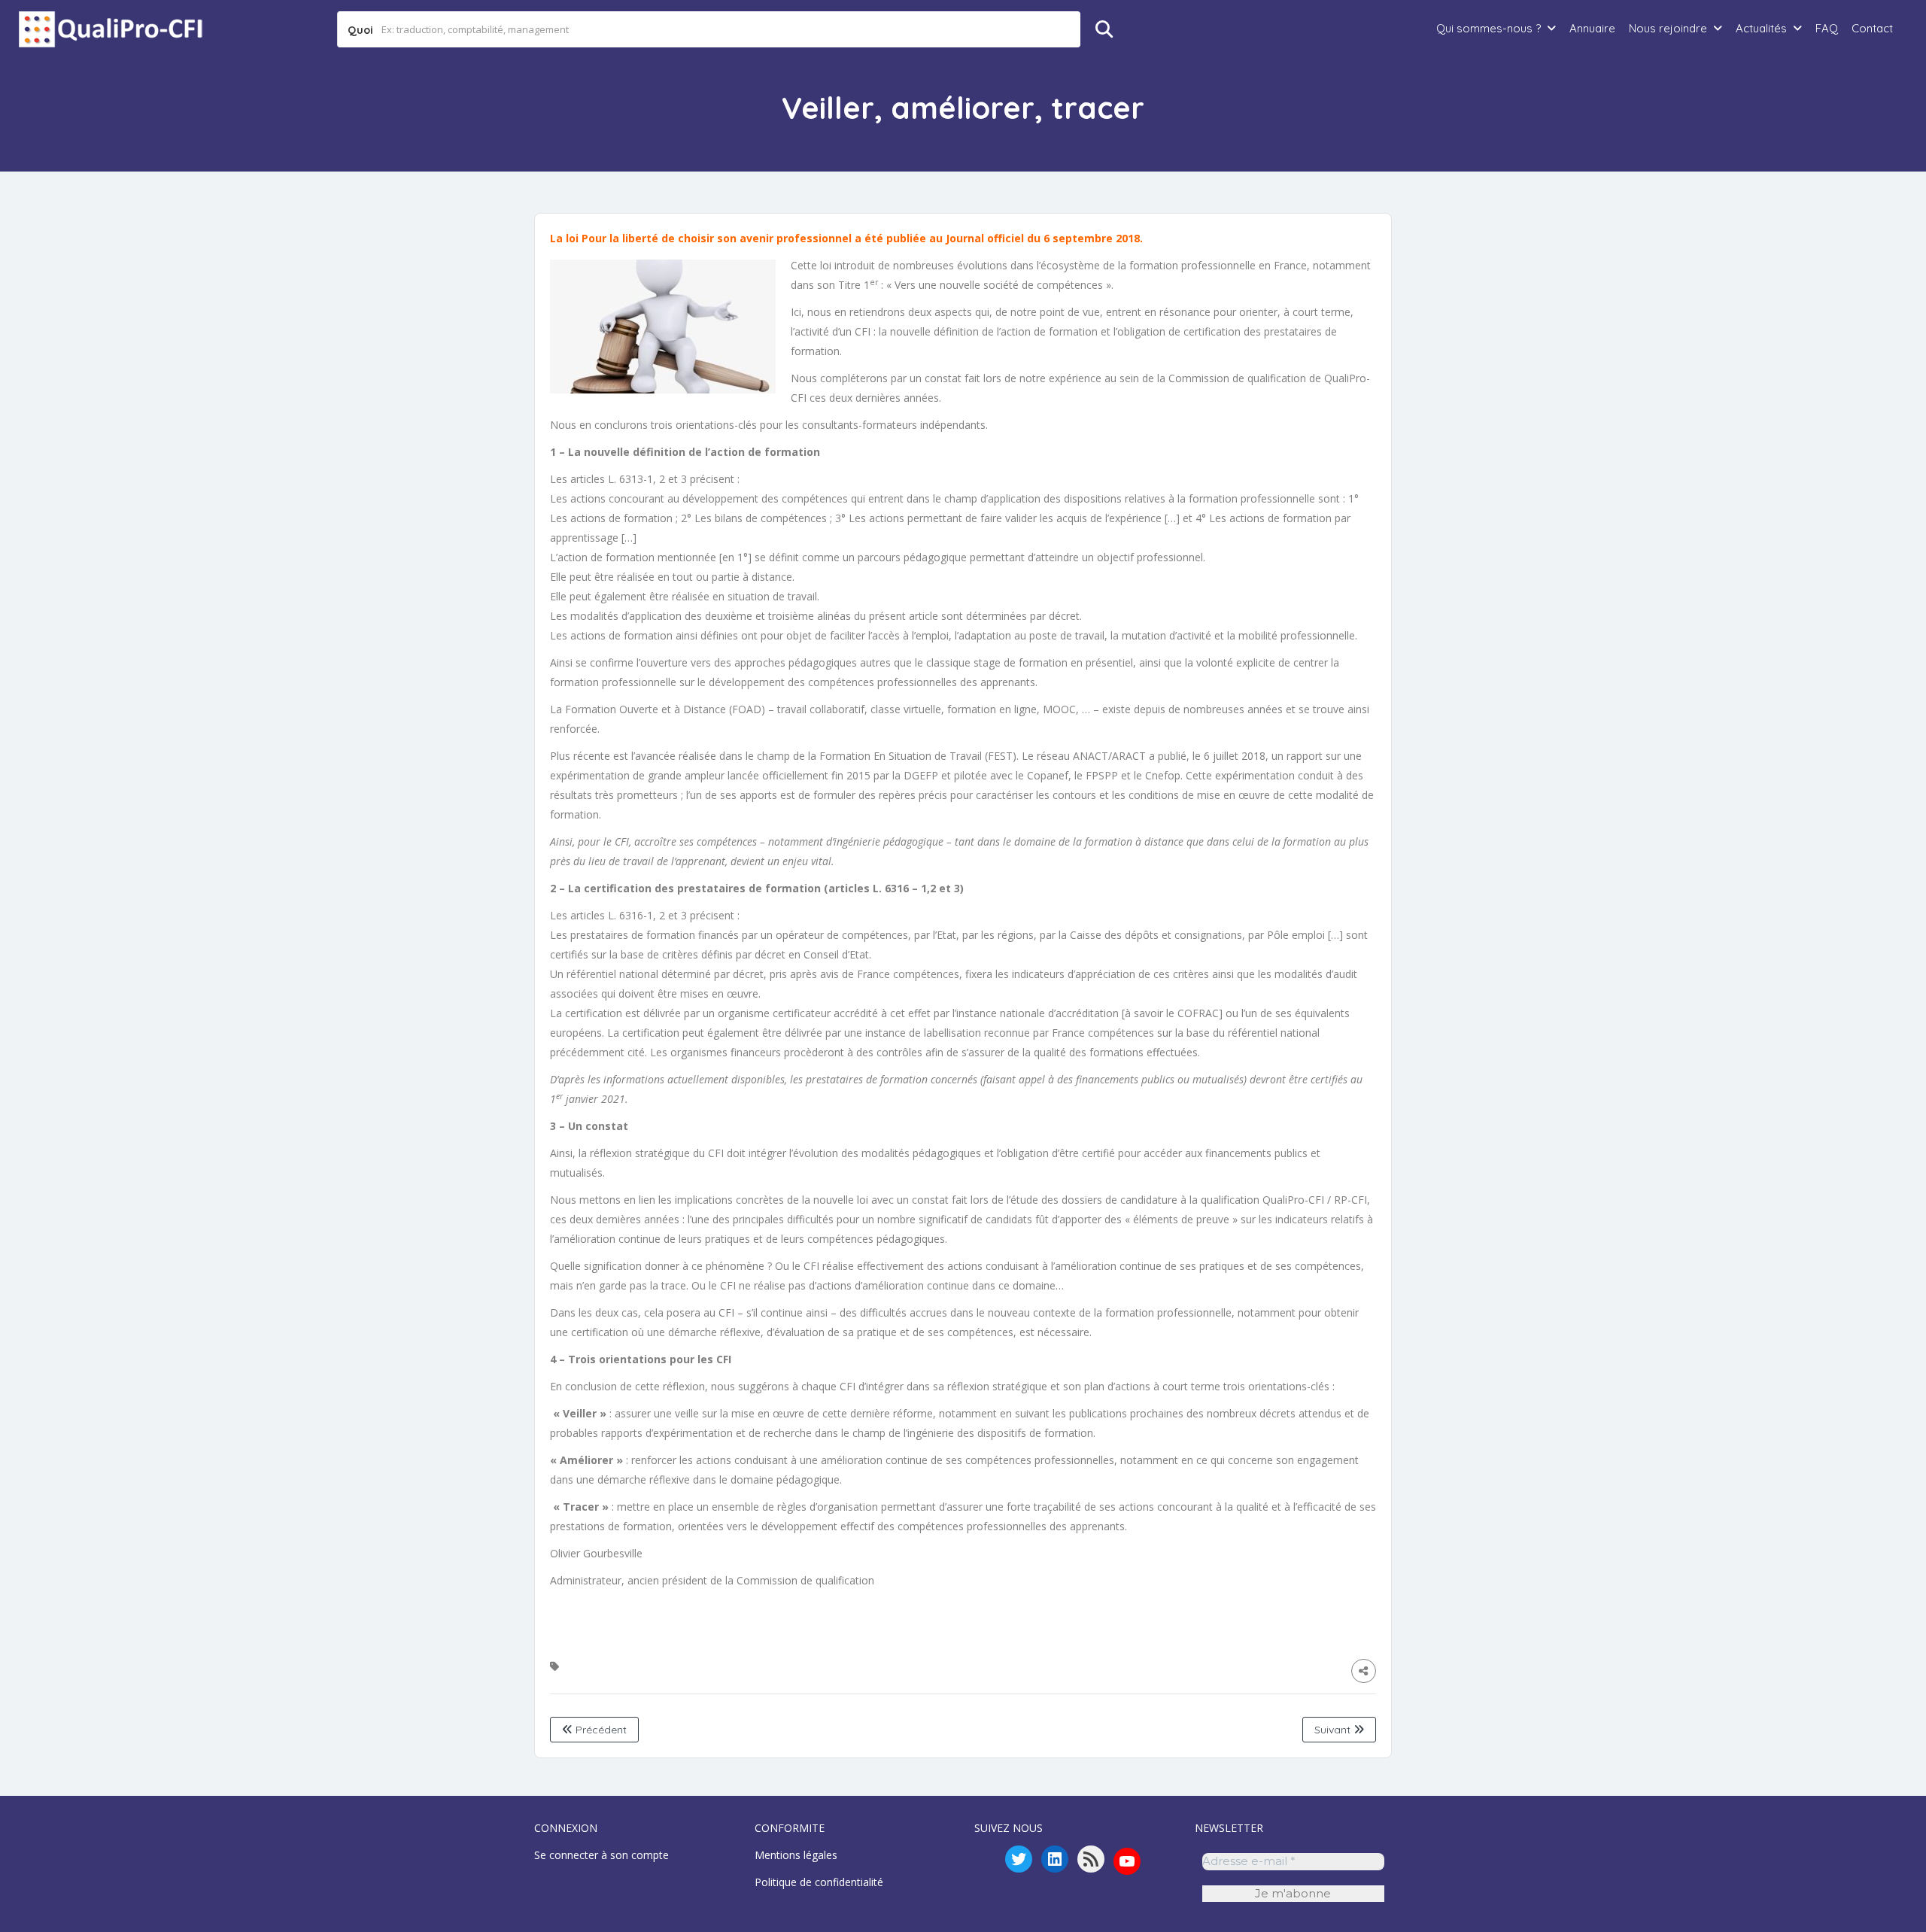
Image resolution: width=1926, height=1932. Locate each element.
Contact (1872, 28)
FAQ (1827, 28)
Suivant (1334, 1730)
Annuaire (1592, 28)
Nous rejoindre (1668, 28)
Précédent (600, 1730)
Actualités (1761, 28)
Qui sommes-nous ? (1489, 28)
